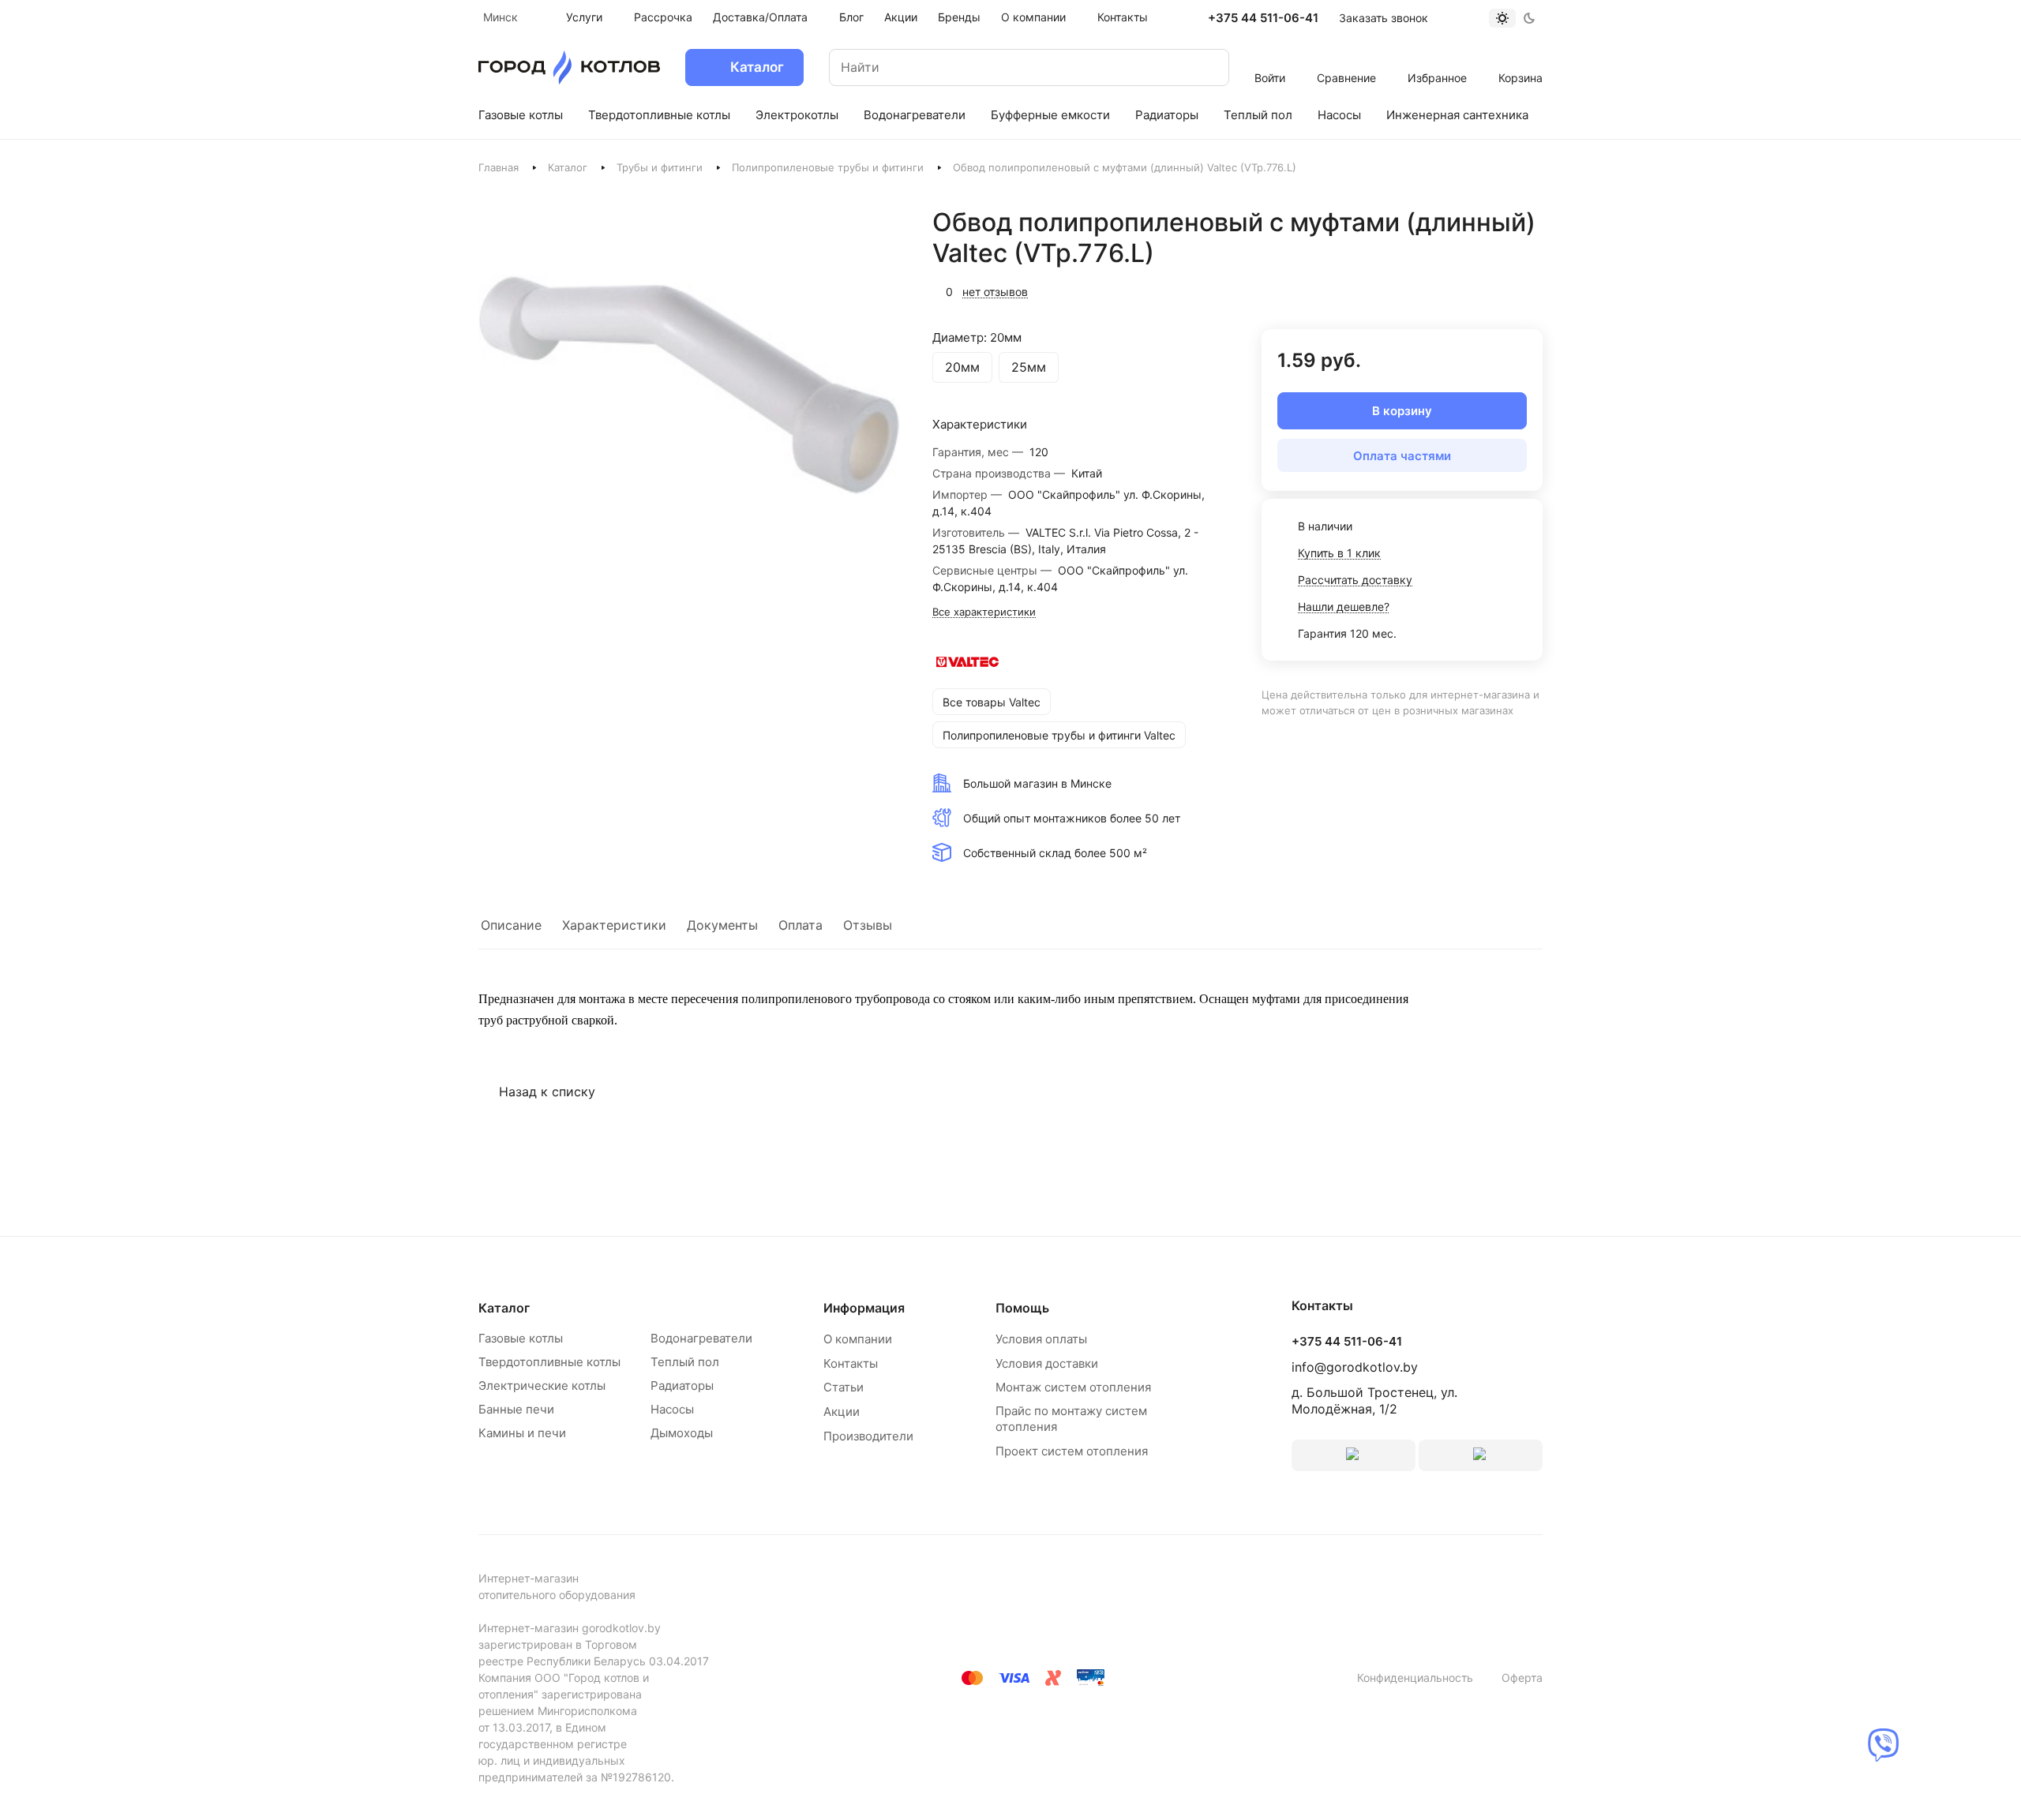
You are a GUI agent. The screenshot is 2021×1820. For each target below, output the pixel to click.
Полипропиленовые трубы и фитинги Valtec (1059, 735)
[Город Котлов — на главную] (569, 67)
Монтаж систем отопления (1073, 1387)
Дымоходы (682, 1433)
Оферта (1522, 1678)
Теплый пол (685, 1362)
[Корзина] (1521, 57)
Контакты (851, 1363)
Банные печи (516, 1409)
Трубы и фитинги (660, 167)
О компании (858, 1339)
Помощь (1022, 1308)
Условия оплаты (1041, 1339)
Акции (842, 1412)
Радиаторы (682, 1386)
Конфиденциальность (1415, 1678)
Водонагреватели (701, 1338)
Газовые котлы (521, 1338)
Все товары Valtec (992, 702)
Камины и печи (522, 1433)
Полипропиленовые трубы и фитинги (828, 167)
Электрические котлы (542, 1386)
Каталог (568, 167)
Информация (864, 1308)
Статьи (844, 1387)
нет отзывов (995, 292)
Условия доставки (1047, 1363)
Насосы (672, 1409)
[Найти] (1202, 67)
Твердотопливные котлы (549, 1362)
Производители (868, 1436)
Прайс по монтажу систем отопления (1071, 1419)
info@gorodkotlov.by (1355, 1367)
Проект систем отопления (1072, 1451)
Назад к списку (547, 1092)
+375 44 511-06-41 (1263, 18)
